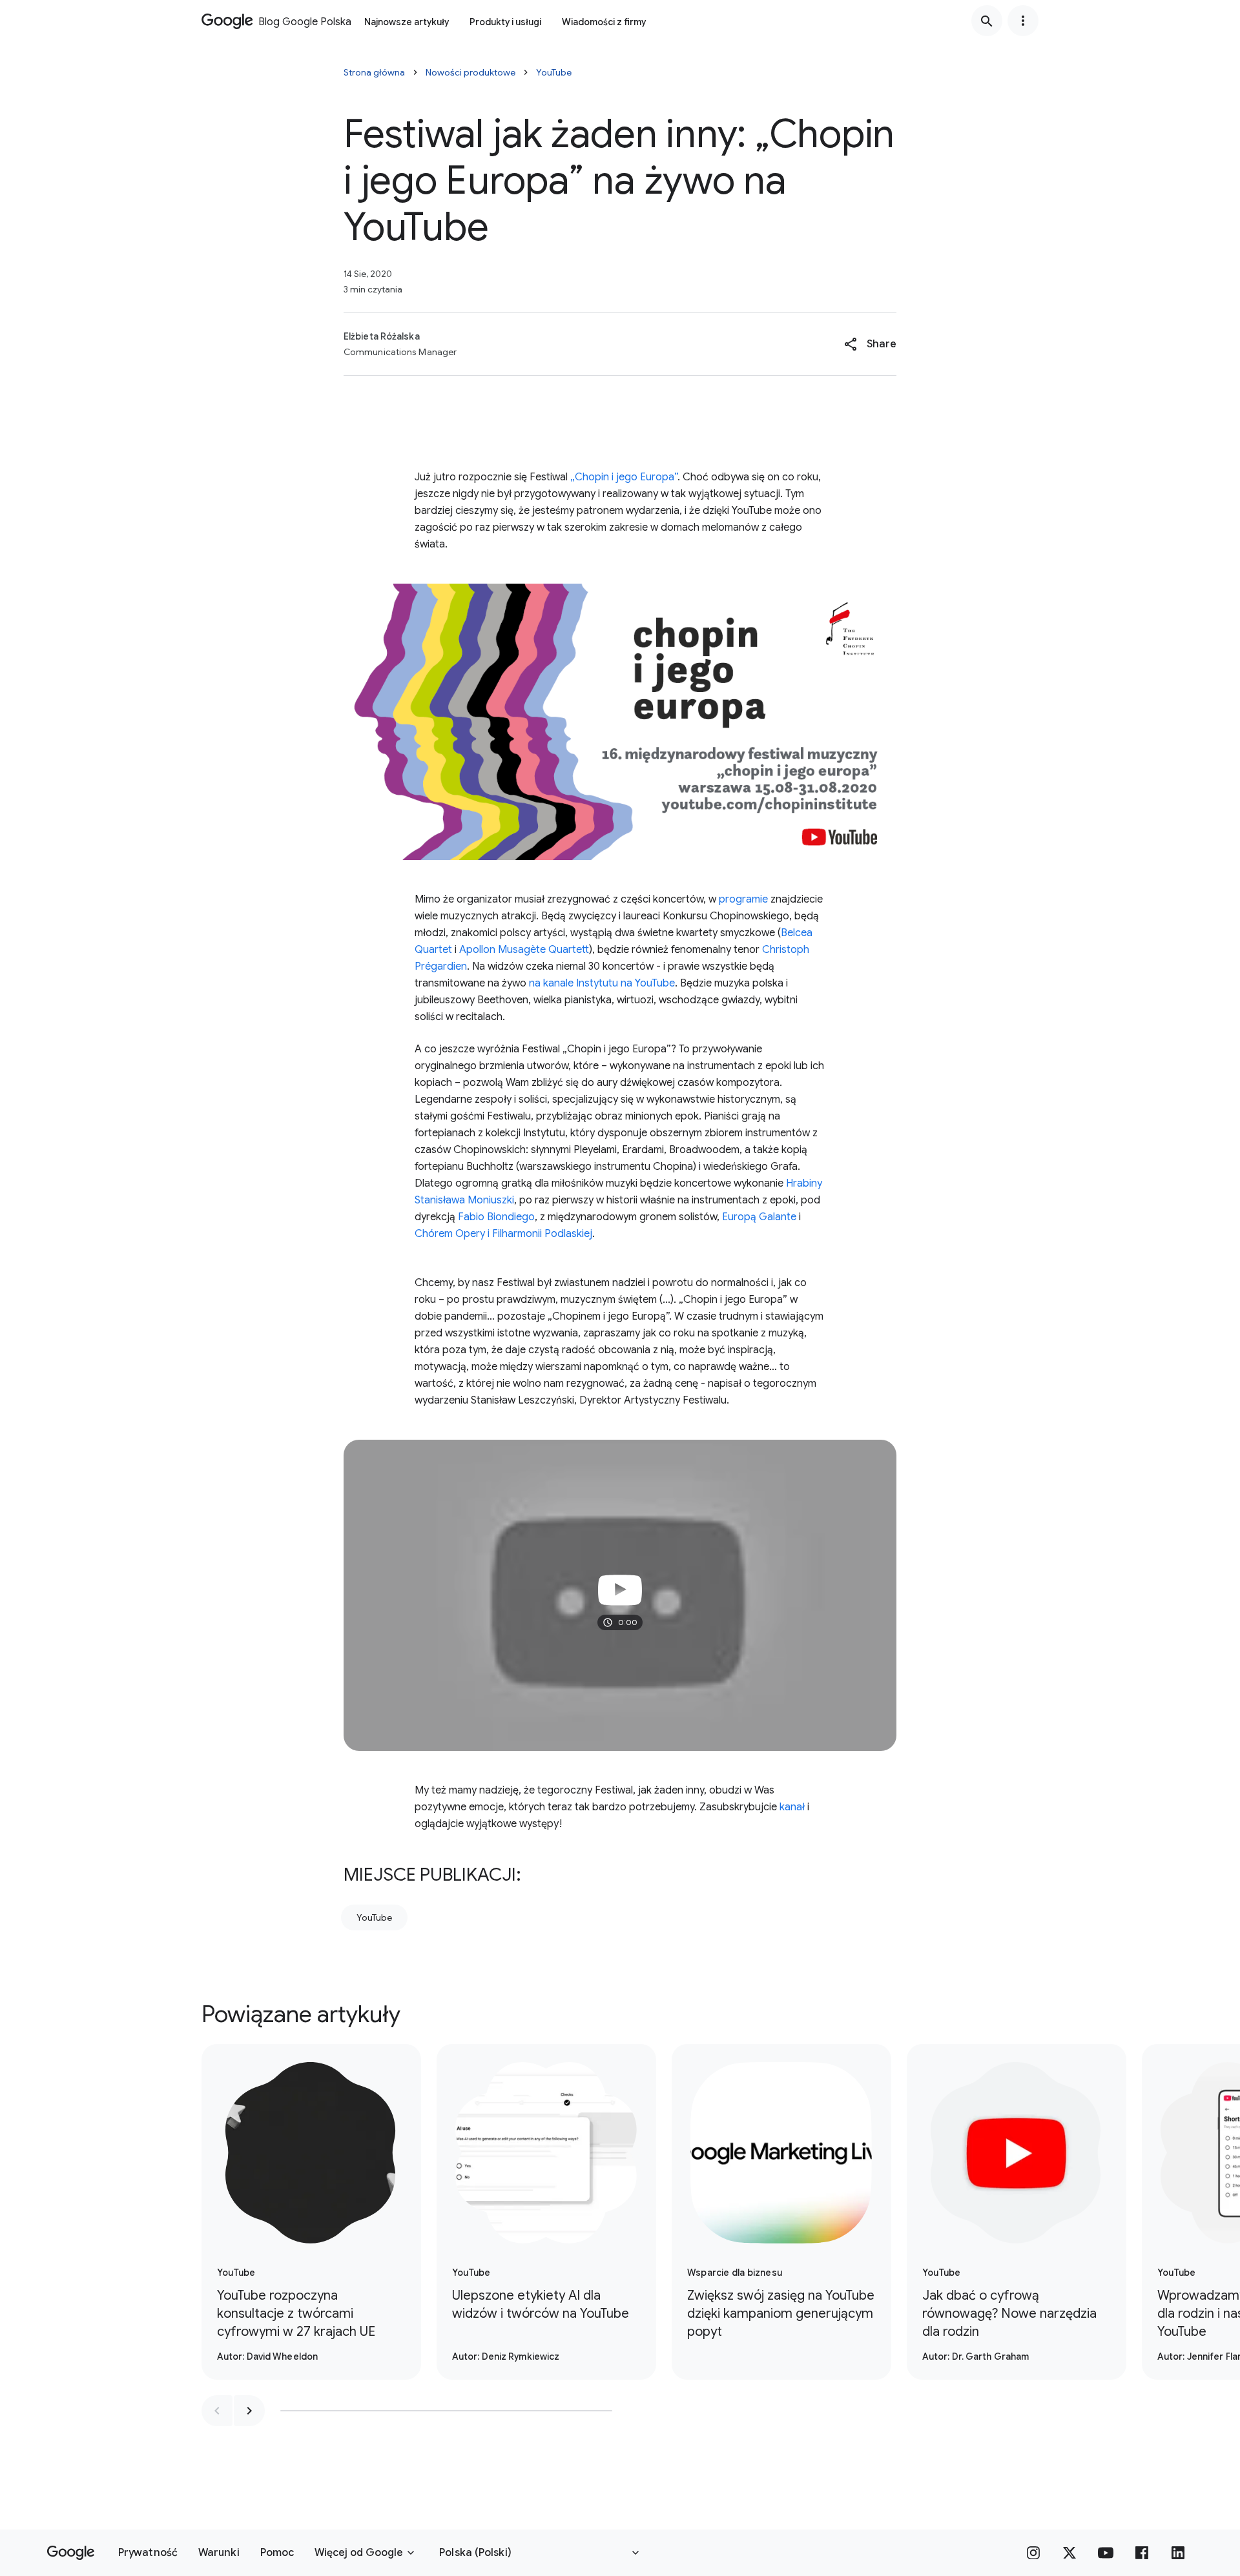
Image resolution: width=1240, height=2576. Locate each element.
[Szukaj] (987, 21)
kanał (792, 1807)
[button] (870, 344)
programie (743, 899)
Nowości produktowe (470, 72)
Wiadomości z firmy (604, 22)
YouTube (554, 72)
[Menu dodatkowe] (1023, 21)
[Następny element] (249, 2411)
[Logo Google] (71, 2553)
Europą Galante (759, 1217)
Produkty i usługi (505, 22)
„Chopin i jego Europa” (624, 477)
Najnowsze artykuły (407, 22)
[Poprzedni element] (217, 2411)
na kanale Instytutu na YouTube (602, 983)
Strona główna (374, 72)
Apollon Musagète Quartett (524, 950)
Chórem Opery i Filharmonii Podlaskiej (503, 1234)
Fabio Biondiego (496, 1217)
